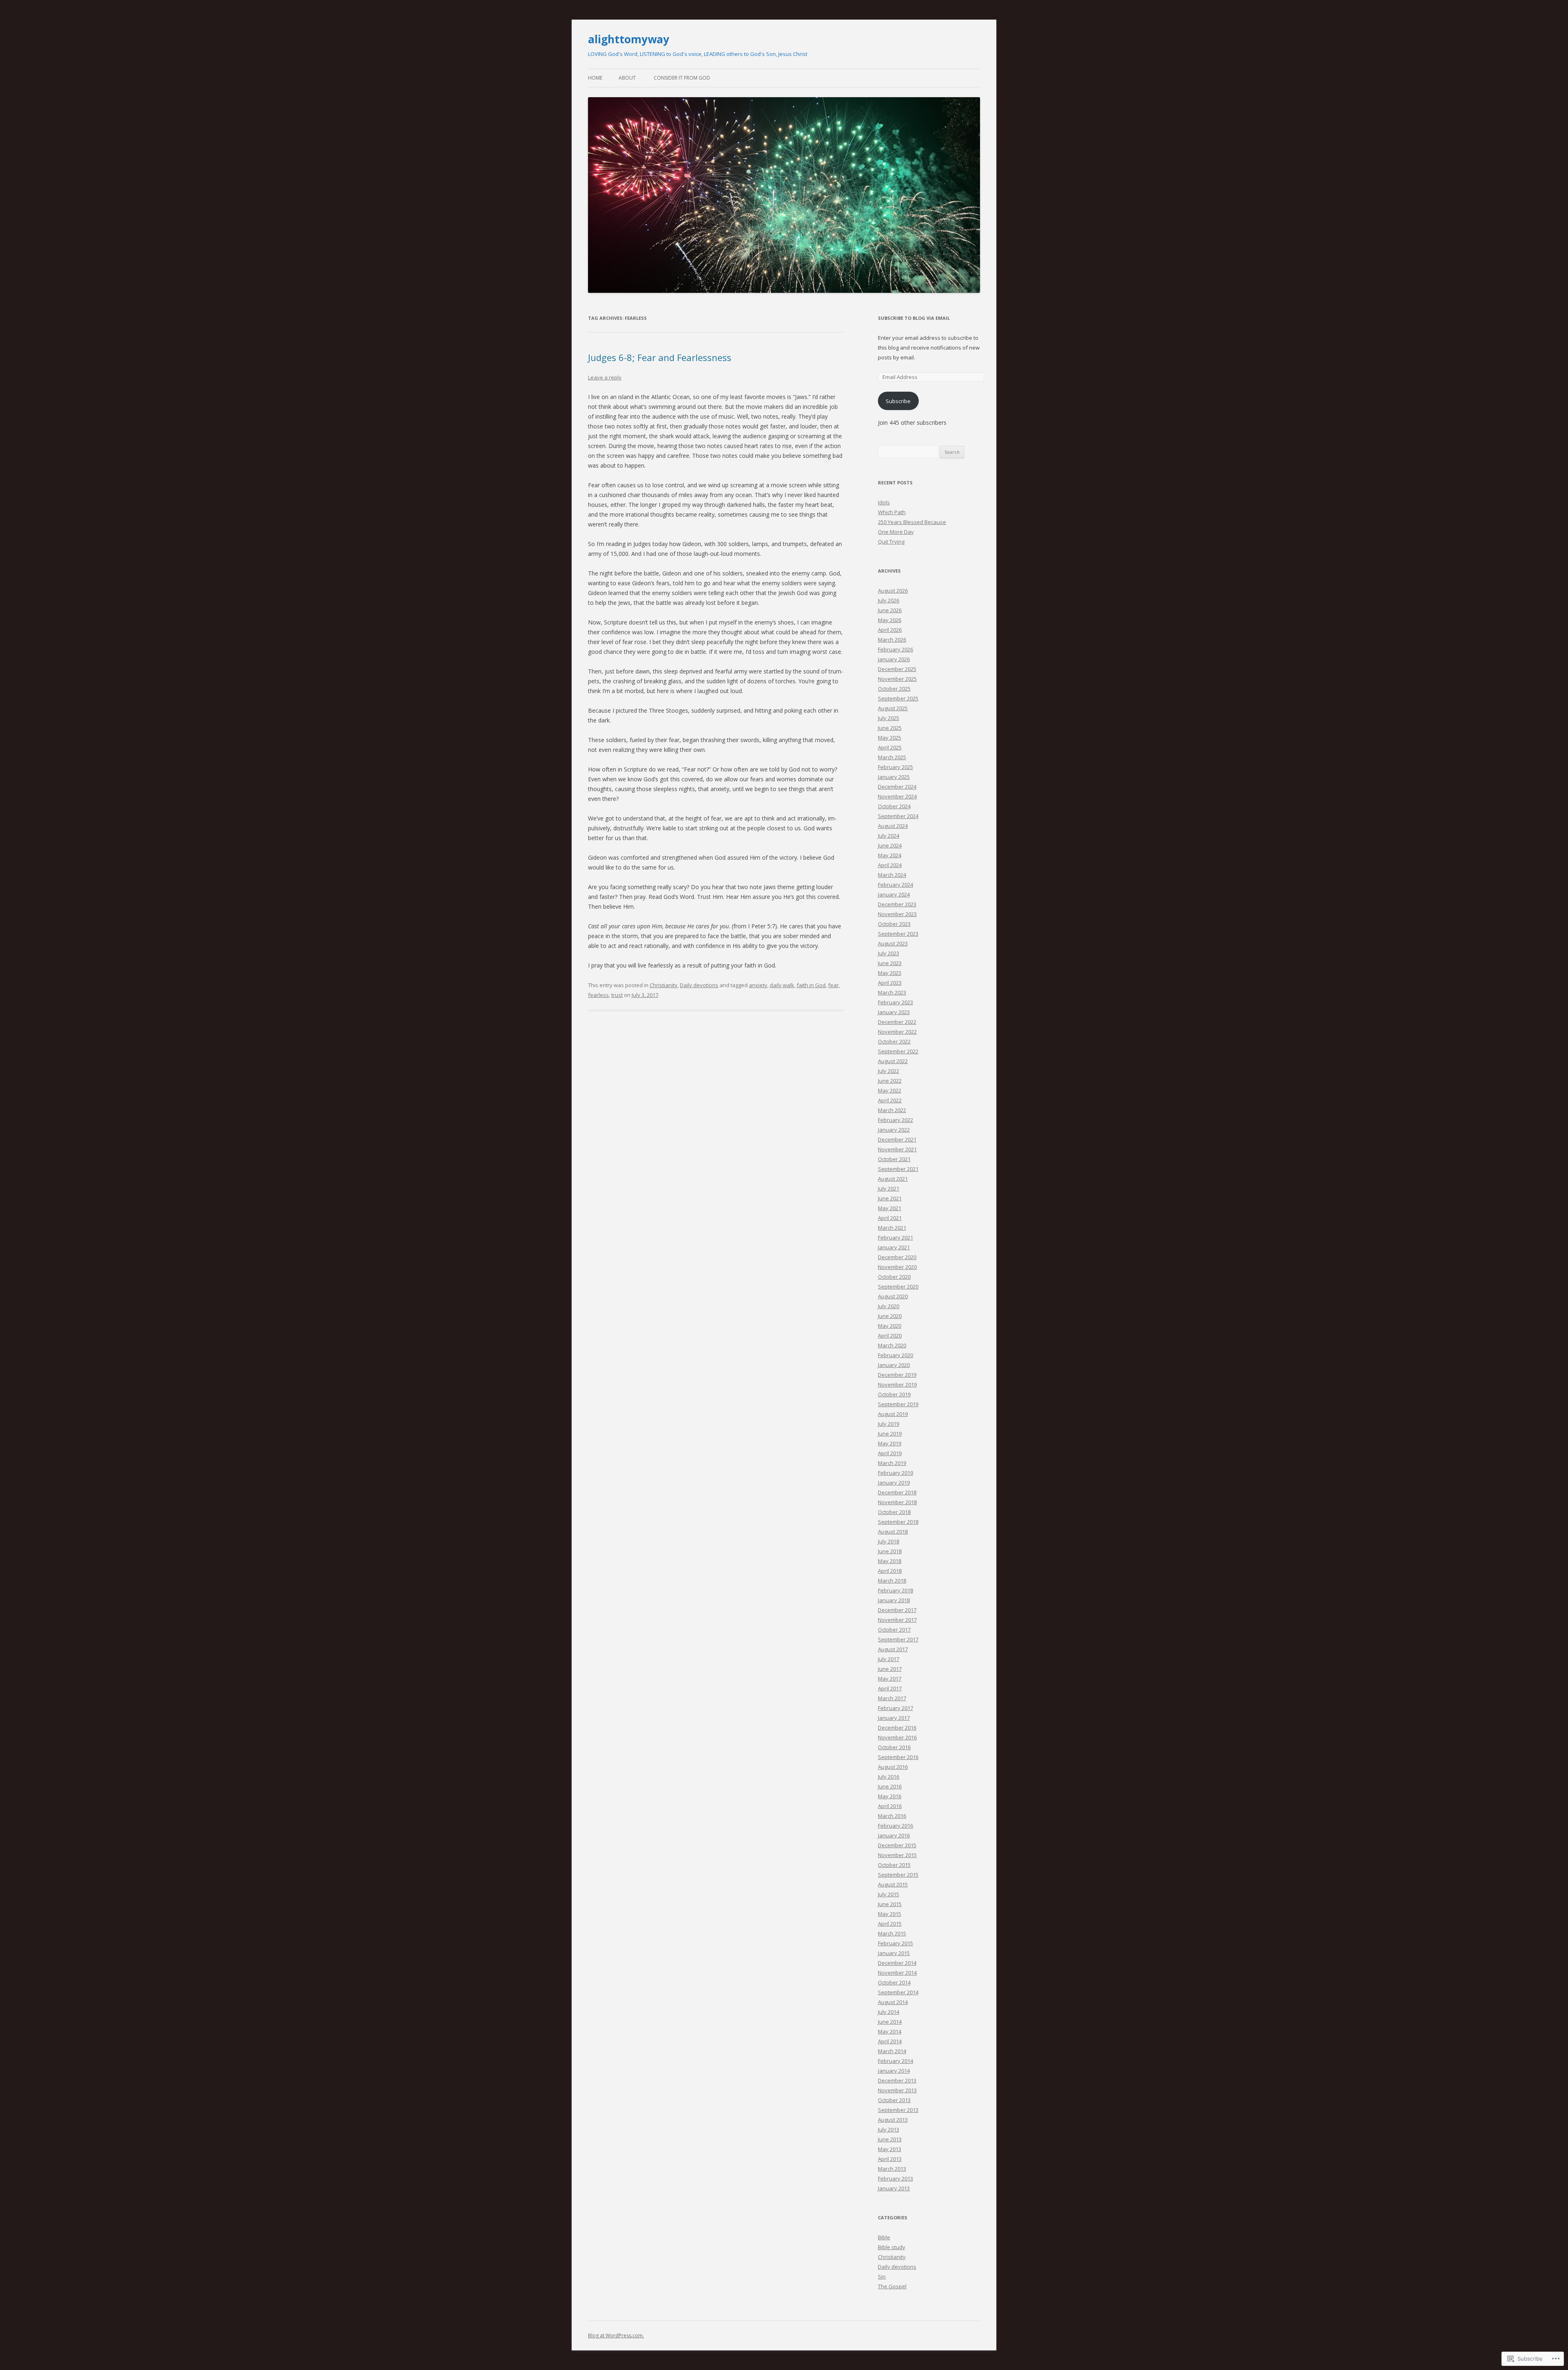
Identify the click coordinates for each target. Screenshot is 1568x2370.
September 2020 (898, 1286)
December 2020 (897, 1257)
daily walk (782, 985)
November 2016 (897, 1737)
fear (833, 985)
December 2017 (897, 1610)
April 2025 (890, 747)
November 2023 (897, 914)
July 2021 (889, 1188)
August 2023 (893, 943)
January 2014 (894, 2071)
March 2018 (892, 1581)
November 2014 (897, 1973)
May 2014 (890, 2031)
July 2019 (889, 1424)
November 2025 (897, 679)
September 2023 (898, 934)
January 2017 (894, 1718)
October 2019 (894, 1394)
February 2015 (895, 1943)
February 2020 (895, 1355)
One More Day (896, 532)
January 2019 (894, 1483)
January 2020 (894, 1365)
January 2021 (894, 1247)
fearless (598, 995)
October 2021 (894, 1159)
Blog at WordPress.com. (616, 2335)
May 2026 (890, 620)
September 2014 (898, 1992)
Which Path (892, 512)
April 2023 (890, 983)
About (627, 78)
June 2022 (890, 1081)
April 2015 (890, 1924)
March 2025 (892, 757)
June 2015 (890, 1904)
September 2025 (898, 698)
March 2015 (892, 1933)
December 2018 (897, 1492)
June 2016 (890, 1786)
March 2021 (892, 1228)
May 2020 (890, 1326)
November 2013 (897, 2090)
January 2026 (894, 659)
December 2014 (897, 1963)
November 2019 (897, 1385)
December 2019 (897, 1375)
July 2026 (889, 600)
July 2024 (889, 836)
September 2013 (898, 2110)
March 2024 (892, 875)
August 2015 (893, 1884)
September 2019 (898, 1404)
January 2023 (894, 1012)
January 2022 (894, 1130)
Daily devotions (699, 985)
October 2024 (894, 806)
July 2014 (889, 2012)
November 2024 (897, 796)
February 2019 (895, 1473)
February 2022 (895, 1120)
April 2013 (890, 2159)
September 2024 (898, 816)
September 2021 (898, 1169)
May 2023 (890, 973)
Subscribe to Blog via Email (914, 318)
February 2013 (895, 2178)
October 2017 (894, 1630)
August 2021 (893, 1179)
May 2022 (890, 1090)
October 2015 (894, 1865)
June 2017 (890, 1669)
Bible (884, 2237)
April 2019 (890, 1453)
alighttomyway (629, 39)
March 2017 (892, 1698)
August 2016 (893, 1767)
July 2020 (889, 1306)
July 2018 (889, 1541)
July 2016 (889, 1777)
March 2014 (892, 2051)
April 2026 (890, 630)
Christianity (664, 985)
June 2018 (890, 1551)
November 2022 (897, 1032)
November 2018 (897, 1502)
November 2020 (897, 1267)
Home (595, 78)
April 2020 (890, 1335)
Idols (884, 502)
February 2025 (895, 767)
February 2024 (895, 885)
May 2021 (890, 1208)
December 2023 (897, 904)
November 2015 (897, 1855)
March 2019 (892, 1463)
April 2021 (890, 1218)
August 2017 (893, 1649)
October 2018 (894, 1512)
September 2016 (898, 1757)
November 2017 (897, 1620)
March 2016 (892, 1816)
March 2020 (892, 1345)
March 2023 (892, 992)
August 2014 (893, 2002)
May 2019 (890, 1443)
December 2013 (897, 2080)
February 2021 (895, 1237)
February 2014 (895, 2061)
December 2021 (897, 1139)
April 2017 (890, 1688)
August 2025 (893, 708)
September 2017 (898, 1639)
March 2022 (892, 1110)
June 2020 (890, 1316)
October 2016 (894, 1747)
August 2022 (893, 1061)
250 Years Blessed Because (912, 522)
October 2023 (894, 924)
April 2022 (890, 1100)
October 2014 (894, 1982)
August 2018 (893, 1532)
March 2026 (892, 640)
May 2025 (890, 738)
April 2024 (890, 865)
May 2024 (890, 855)
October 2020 (894, 1277)
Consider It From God (682, 78)
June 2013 (890, 2139)
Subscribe (898, 401)
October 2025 (894, 689)
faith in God (811, 985)
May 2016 (890, 1796)
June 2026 (890, 610)
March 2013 (892, 2169)
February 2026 (895, 649)
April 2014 (890, 2041)
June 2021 (890, 1198)
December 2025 (897, 669)
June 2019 (890, 1434)
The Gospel (892, 2286)
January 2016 (894, 1835)
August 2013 (893, 2120)
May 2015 (890, 1914)
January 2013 (894, 2188)
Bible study (892, 2247)
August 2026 (893, 591)
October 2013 (894, 2100)
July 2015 (889, 1894)
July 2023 (889, 953)
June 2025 (890, 728)
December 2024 (897, 787)
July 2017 (889, 1659)
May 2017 (890, 1679)
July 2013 (889, 2129)
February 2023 (895, 1002)
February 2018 (895, 1590)
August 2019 (893, 1414)
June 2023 (890, 963)
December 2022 (897, 1022)
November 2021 (897, 1149)
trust (617, 995)
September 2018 (898, 1522)
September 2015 (898, 1875)
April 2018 (890, 1571)
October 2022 (894, 1041)
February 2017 (895, 1708)
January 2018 (894, 1600)
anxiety (758, 985)
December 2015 (897, 1845)
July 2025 (889, 718)
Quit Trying (891, 542)
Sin (882, 2276)
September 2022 (898, 1051)
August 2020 (893, 1296)
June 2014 (890, 2022)
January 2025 (894, 777)
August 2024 (893, 826)
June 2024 (890, 845)
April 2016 (890, 1806)
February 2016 (895, 1826)
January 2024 (894, 894)
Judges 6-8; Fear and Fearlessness (660, 357)
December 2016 (897, 1728)
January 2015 (894, 1953)
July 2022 (889, 1071)
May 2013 (890, 2149)
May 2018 (890, 1561)
